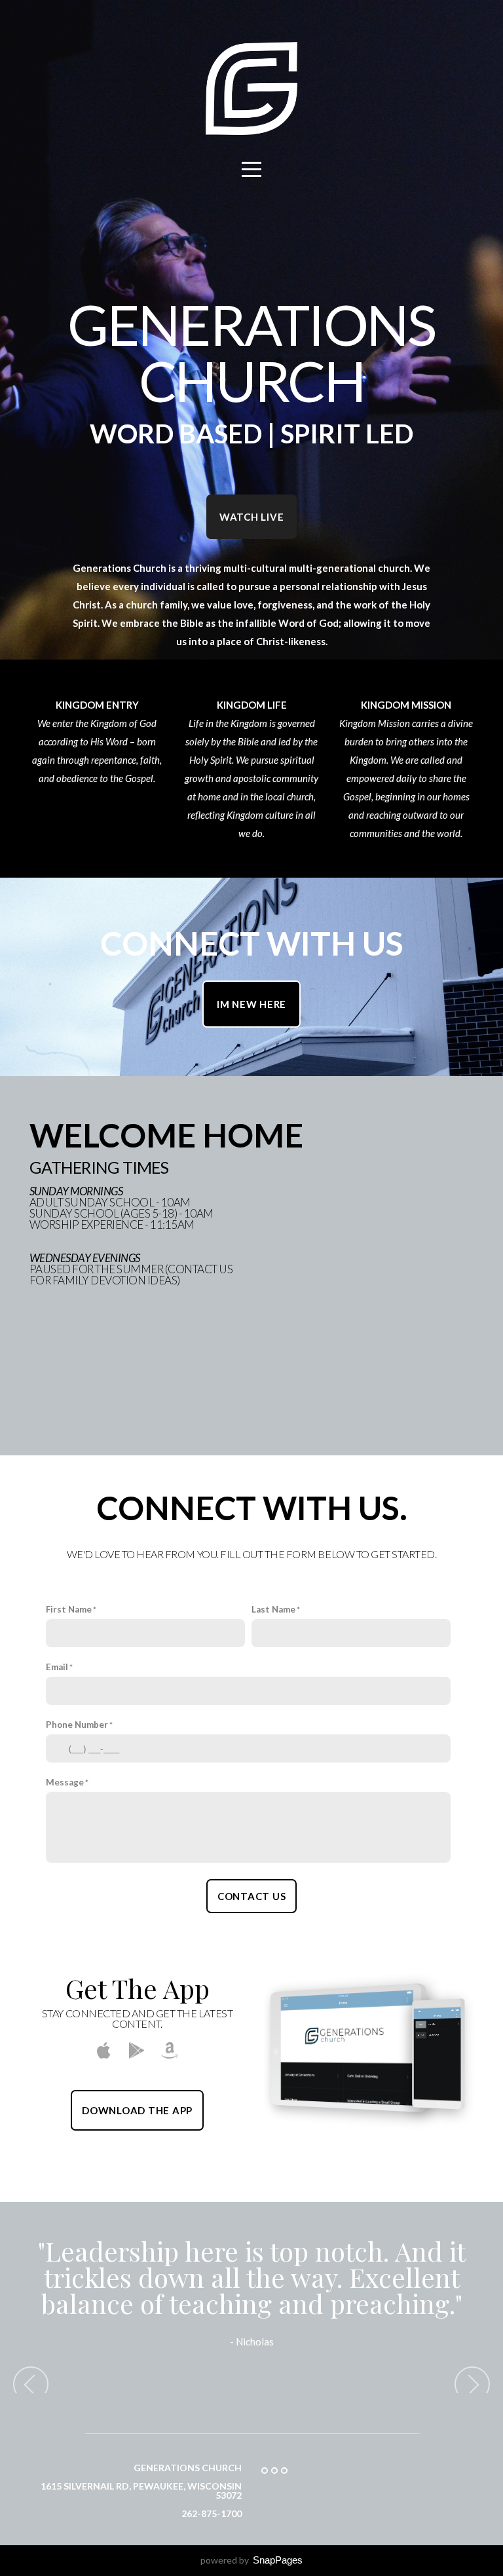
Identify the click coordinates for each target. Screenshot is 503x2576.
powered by (251, 2560)
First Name (69, 1609)
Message (65, 1782)
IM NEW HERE (251, 1004)
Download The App (137, 2110)
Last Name (273, 1609)
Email (57, 1667)
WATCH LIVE (252, 517)
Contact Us (252, 1896)
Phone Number (77, 1725)
